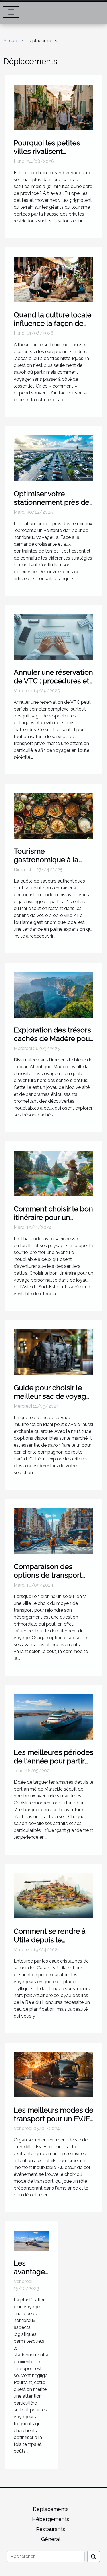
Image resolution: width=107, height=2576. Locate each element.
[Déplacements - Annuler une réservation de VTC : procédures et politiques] (53, 636)
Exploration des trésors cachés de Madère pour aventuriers (53, 1038)
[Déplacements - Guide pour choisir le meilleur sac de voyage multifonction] (53, 1352)
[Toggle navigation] (11, 12)
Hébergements (51, 2519)
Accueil (11, 41)
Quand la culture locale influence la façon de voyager (53, 323)
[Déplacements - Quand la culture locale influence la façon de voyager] (53, 279)
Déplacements (51, 2509)
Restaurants (51, 2529)
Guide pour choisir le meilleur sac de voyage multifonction (52, 1396)
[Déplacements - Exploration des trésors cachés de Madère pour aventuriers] (53, 994)
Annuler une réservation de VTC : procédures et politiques (53, 681)
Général (51, 2539)
